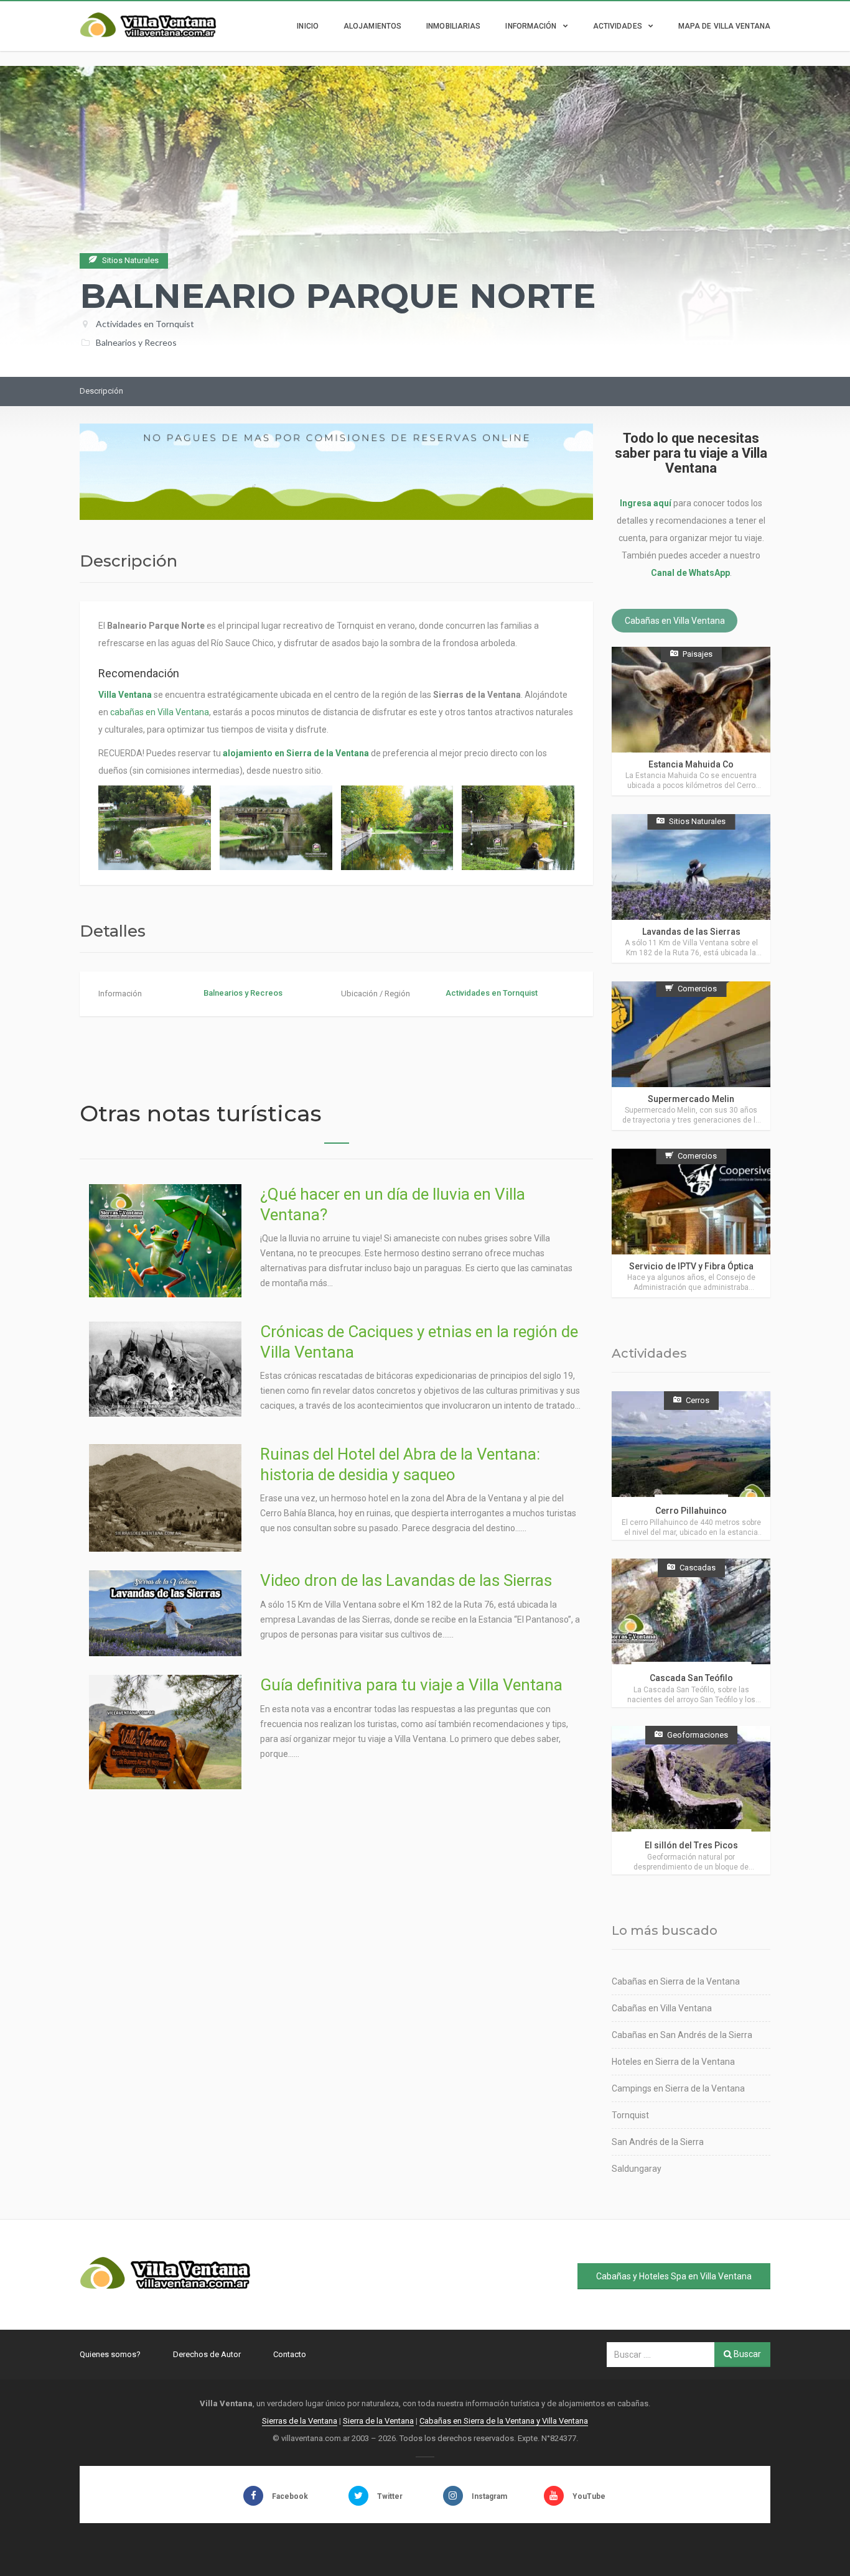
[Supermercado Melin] (691, 1056)
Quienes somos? (110, 2354)
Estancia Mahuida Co (691, 764)
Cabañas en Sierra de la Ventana (676, 1981)
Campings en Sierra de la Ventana (678, 2088)
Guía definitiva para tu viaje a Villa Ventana (411, 1685)
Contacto (290, 2354)
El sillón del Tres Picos (691, 1845)
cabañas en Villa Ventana (160, 712)
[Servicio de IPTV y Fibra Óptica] (691, 1223)
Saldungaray (637, 2169)
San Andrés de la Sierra (658, 2142)
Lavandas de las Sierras (691, 932)
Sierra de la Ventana (378, 2421)
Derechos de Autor (207, 2354)
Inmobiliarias (453, 26)
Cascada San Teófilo (691, 1678)
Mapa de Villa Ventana (724, 26)
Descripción (101, 391)
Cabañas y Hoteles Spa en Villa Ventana (674, 2276)
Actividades (618, 26)
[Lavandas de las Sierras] (691, 888)
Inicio (308, 26)
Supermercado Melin (691, 1099)
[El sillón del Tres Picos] (691, 1800)
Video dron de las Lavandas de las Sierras (406, 1580)
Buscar (746, 2354)
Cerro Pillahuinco (691, 1511)
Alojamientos (372, 26)
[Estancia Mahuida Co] (691, 721)
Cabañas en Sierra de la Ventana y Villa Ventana (504, 2421)
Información (531, 26)
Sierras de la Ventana (300, 2421)
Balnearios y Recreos (136, 342)
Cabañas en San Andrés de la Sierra (682, 2035)
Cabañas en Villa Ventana (675, 621)
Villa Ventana (125, 695)
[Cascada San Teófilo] (691, 1633)
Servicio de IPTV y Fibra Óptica (691, 1266)
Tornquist (630, 2115)
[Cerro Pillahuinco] (691, 1466)
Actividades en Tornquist (145, 324)
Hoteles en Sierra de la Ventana (673, 2062)
